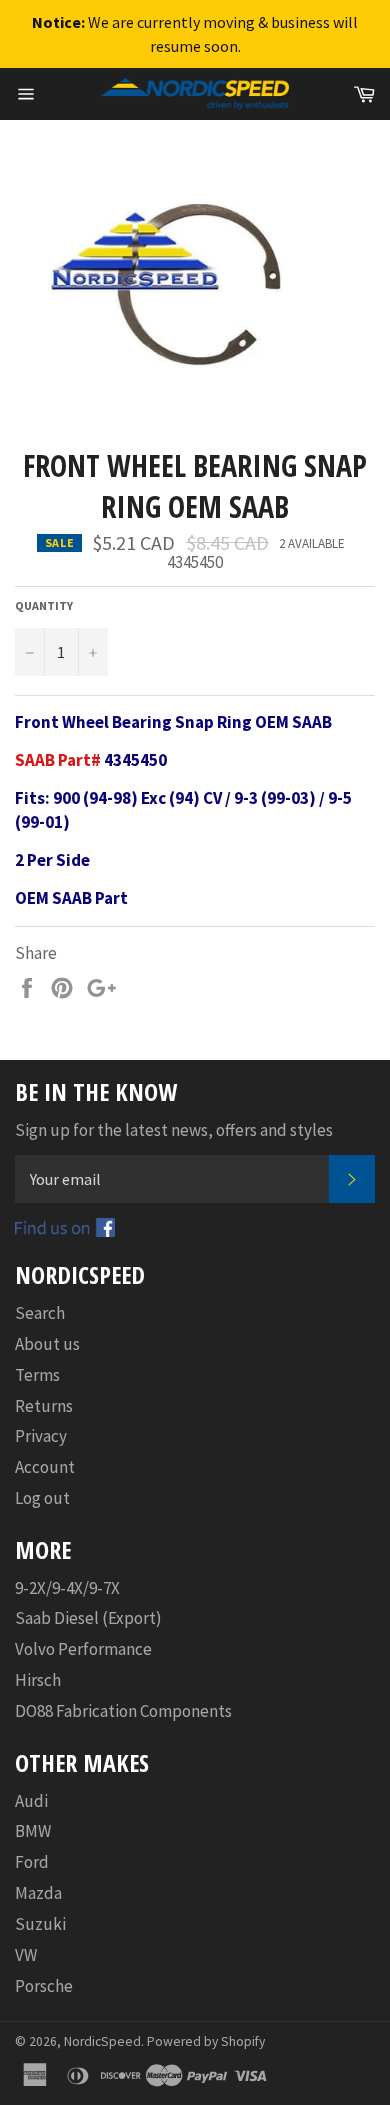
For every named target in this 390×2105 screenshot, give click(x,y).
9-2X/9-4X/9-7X (67, 1588)
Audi (31, 1801)
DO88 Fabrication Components (123, 1711)
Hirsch (38, 1680)
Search (40, 1313)
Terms (37, 1375)
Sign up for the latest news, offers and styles (174, 1130)
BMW (33, 1831)
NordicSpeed (102, 2041)
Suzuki (40, 1924)
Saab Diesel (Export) (88, 1618)
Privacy (41, 1436)
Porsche (44, 1986)
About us (47, 1344)
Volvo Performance (83, 1649)
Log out (42, 1498)
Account (45, 1467)
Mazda (38, 1893)
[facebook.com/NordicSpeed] (65, 1231)
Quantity (44, 605)
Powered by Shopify (206, 2041)
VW (26, 1955)
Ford (32, 1862)
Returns (44, 1406)
